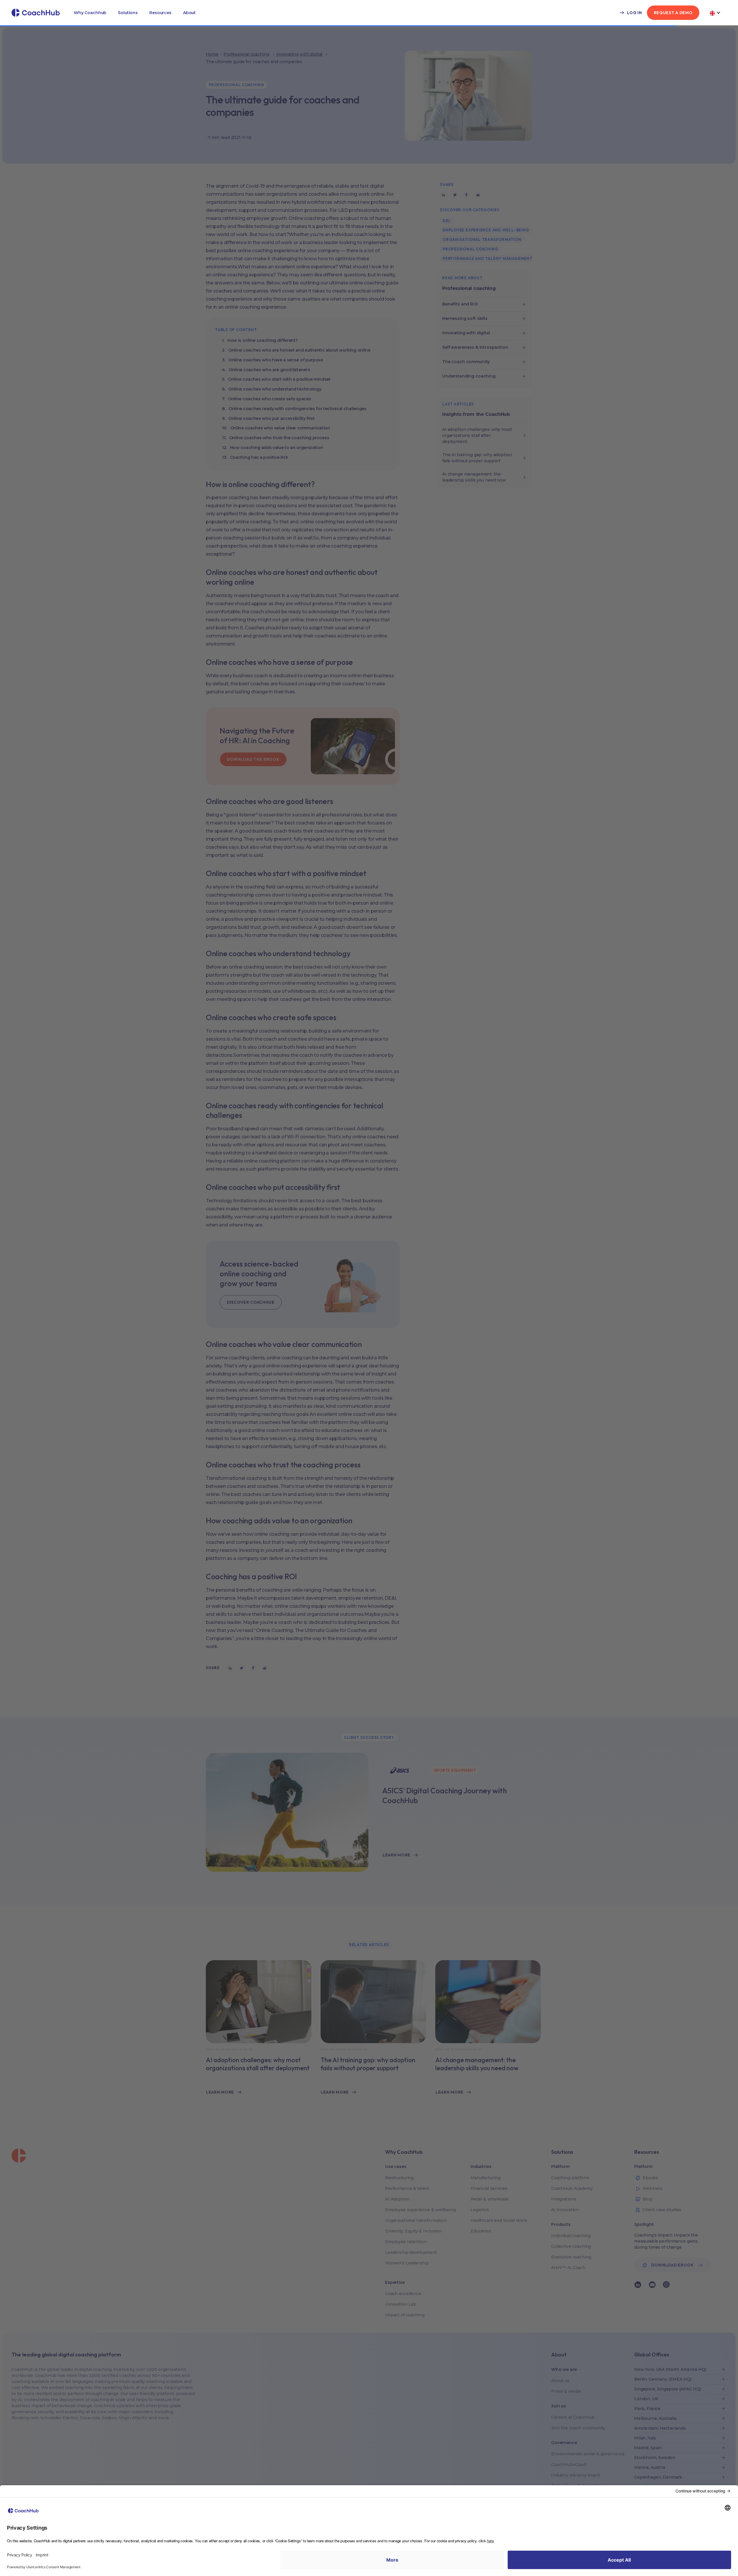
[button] (90, 13)
